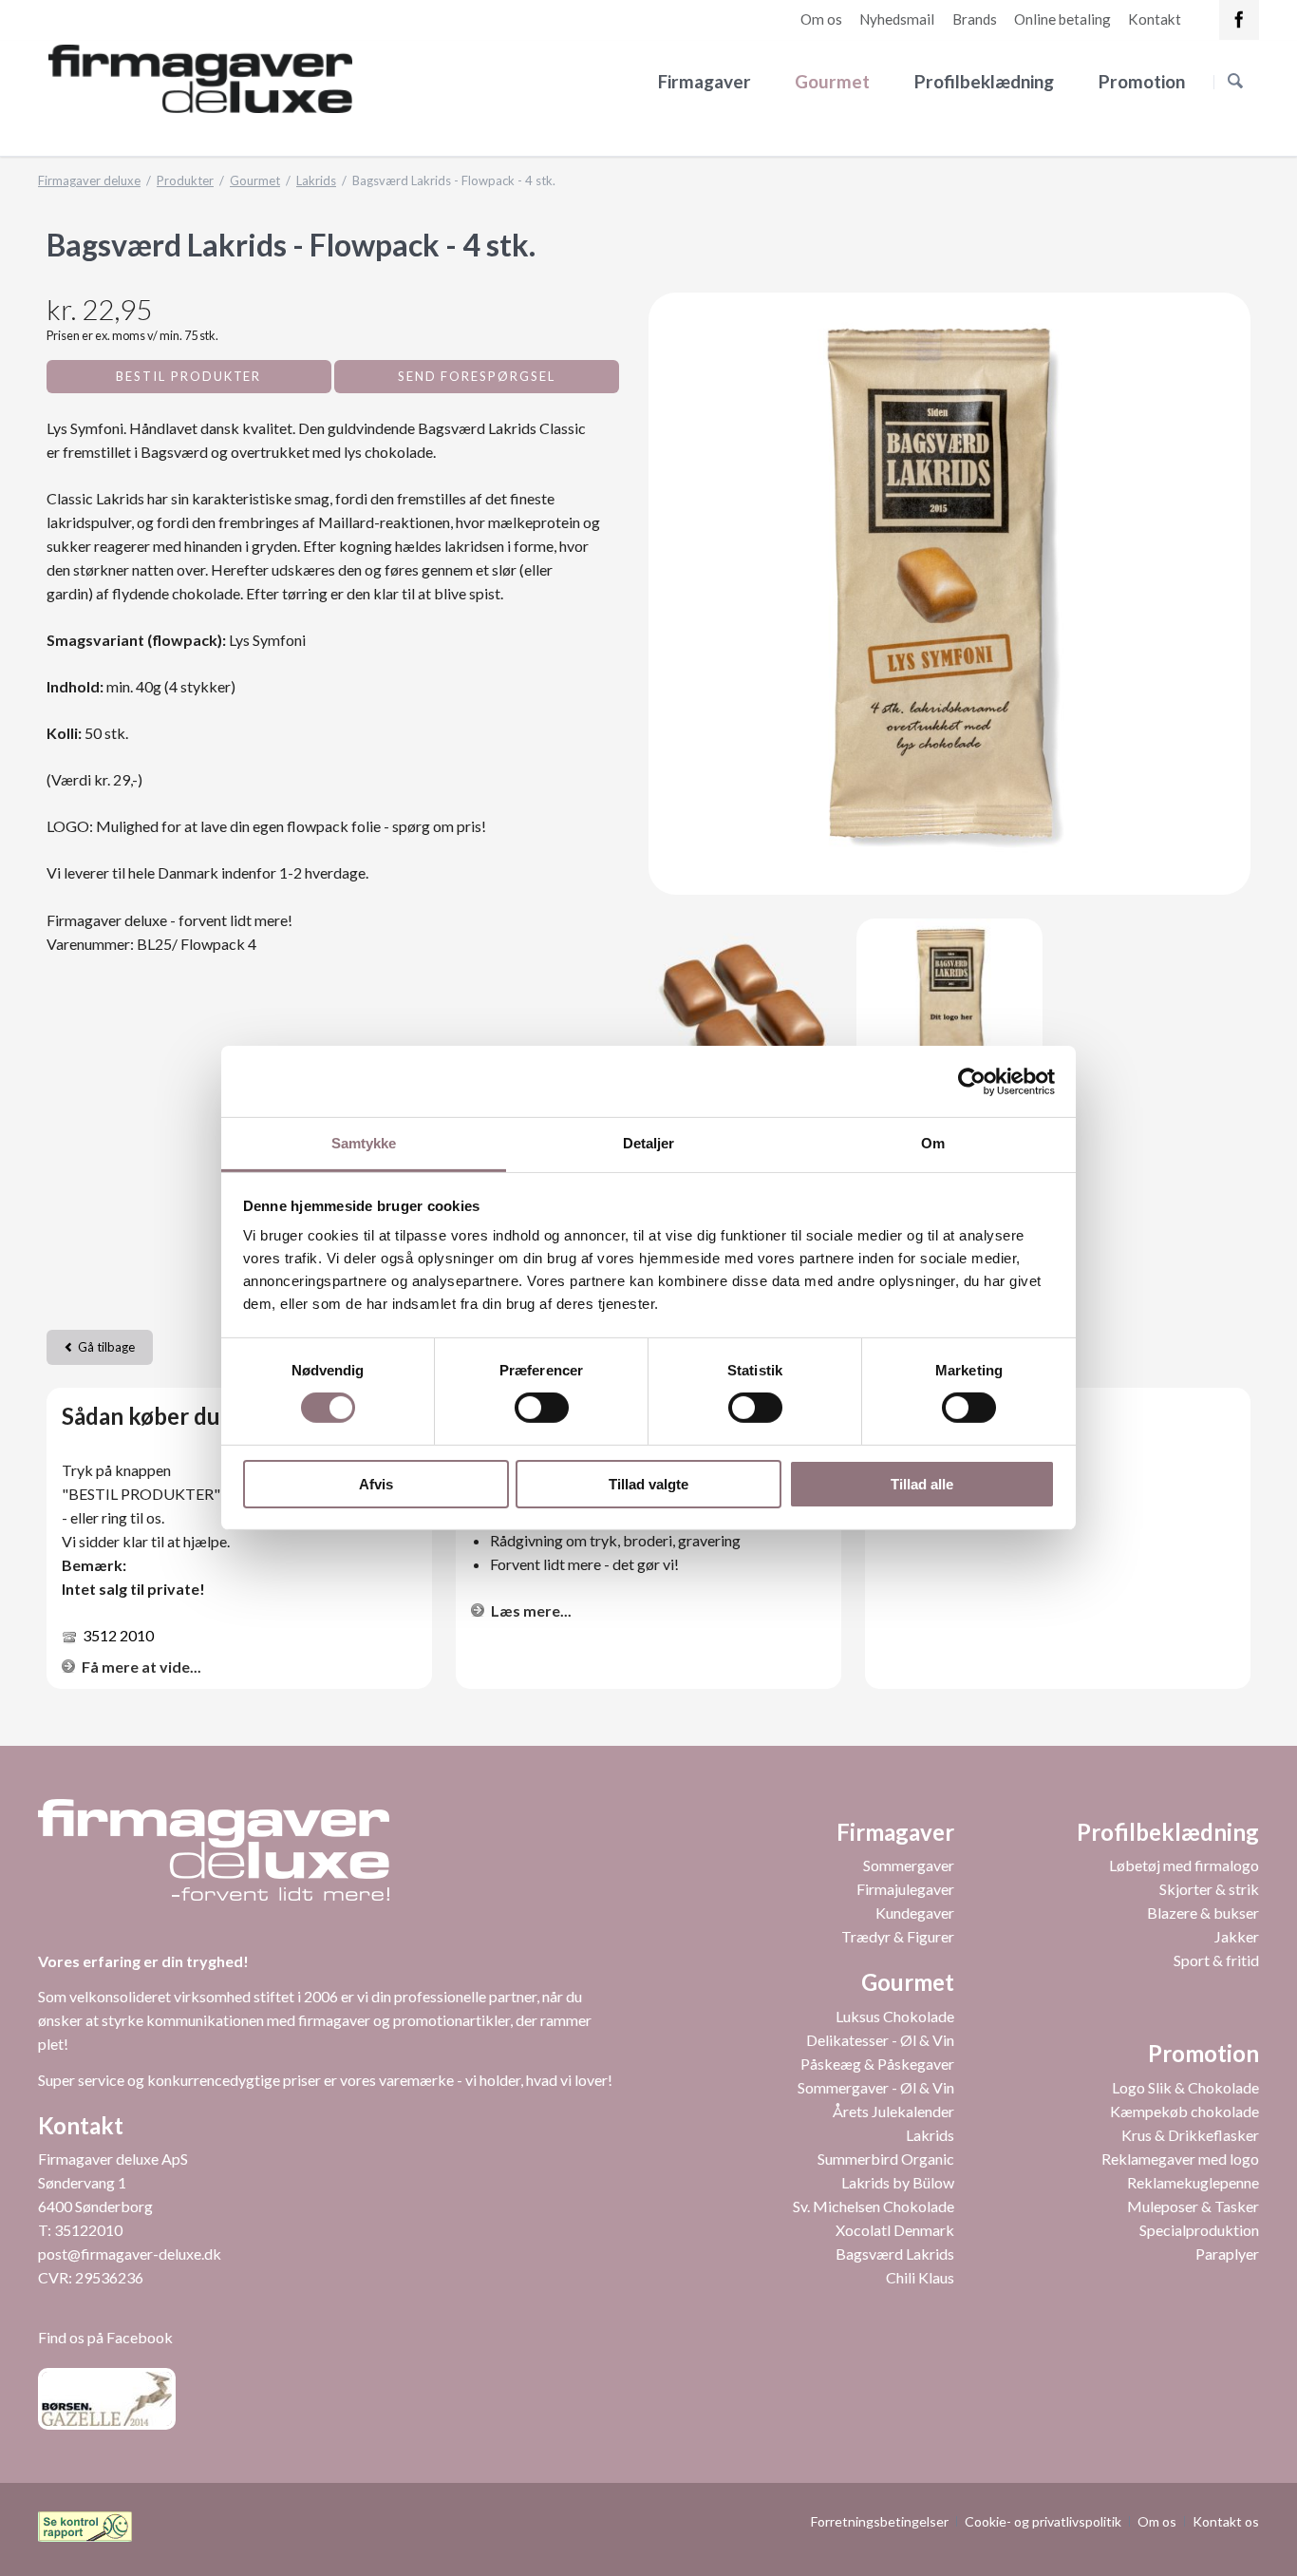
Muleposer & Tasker (1193, 2206)
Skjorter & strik (1209, 1889)
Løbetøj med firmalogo (1184, 1865)
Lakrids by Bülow (898, 2182)
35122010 (88, 2230)
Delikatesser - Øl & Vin (880, 2040)
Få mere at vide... (141, 1667)
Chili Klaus (920, 2277)
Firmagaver (705, 81)
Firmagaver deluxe (89, 180)
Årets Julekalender (893, 2111)
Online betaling (1062, 19)
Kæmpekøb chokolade (1184, 2111)
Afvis (376, 1484)
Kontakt (1155, 19)
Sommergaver (909, 1865)
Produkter (185, 180)
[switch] (521, 1408)
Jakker (1237, 1936)
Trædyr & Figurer (898, 1936)
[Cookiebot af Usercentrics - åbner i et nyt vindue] (972, 1081)
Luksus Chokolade (895, 2016)
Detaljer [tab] (649, 1143)
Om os (821, 19)
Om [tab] (933, 1143)
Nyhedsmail (897, 19)
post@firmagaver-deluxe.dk (130, 2254)
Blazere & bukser (1203, 1913)
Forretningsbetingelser (880, 2521)
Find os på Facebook (105, 2337)
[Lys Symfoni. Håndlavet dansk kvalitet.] (742, 1012)
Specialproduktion (1199, 2230)
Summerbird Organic (886, 2159)
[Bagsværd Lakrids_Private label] (950, 1012)
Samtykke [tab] (364, 1143)
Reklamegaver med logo (1180, 2159)
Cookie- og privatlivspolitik (1043, 2521)
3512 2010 (118, 1635)
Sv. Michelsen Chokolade (874, 2206)
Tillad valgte (648, 1484)
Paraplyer (1227, 2254)
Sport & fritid (1216, 1960)
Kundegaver (915, 1913)
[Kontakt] (1239, 20)
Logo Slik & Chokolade (1185, 2087)
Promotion (1142, 81)
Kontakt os (1226, 2521)
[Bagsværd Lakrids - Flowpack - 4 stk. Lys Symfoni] (949, 594)
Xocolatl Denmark (895, 2230)
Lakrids (316, 180)
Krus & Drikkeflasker (1190, 2135)
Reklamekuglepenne (1193, 2182)
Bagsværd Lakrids (895, 2254)
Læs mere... (531, 1610)
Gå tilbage (106, 1347)
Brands (975, 19)
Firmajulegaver (905, 1889)
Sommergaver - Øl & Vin (876, 2087)
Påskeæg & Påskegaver (877, 2064)
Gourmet (832, 81)
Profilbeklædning (984, 81)
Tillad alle (922, 1484)
